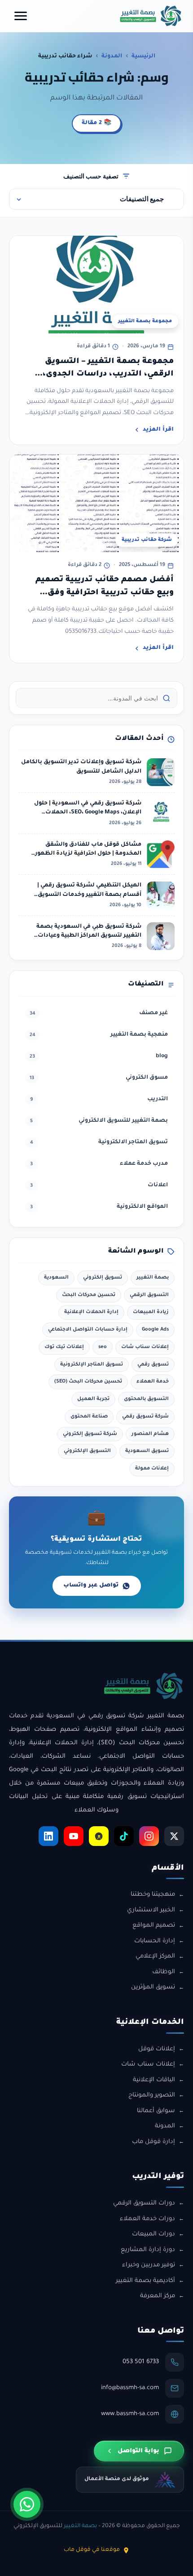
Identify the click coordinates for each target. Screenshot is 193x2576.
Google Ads (155, 1330)
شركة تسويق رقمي (145, 1417)
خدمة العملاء (153, 1382)
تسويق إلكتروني (103, 1278)
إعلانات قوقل (157, 2049)
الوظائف (164, 1972)
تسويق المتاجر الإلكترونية (92, 1365)
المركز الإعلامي (155, 1956)
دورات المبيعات (154, 2234)
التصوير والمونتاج (152, 2095)
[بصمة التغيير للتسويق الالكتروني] (151, 16)
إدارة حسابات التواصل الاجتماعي (88, 1330)
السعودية (56, 1278)
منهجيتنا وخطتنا (153, 1895)
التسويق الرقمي (149, 1295)
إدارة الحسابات (155, 1941)
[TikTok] (124, 1836)
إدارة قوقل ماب (154, 2142)
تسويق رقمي (153, 1365)
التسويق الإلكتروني (87, 1451)
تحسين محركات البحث (89, 1295)
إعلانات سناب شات (145, 1347)
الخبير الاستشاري (151, 1910)
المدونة (112, 56)
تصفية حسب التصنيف (91, 176)
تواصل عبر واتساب (91, 1586)
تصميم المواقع (154, 1926)
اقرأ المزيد (158, 430)
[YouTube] (74, 1836)
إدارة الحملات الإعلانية (91, 1312)
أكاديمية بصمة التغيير (145, 2281)
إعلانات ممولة (152, 1469)
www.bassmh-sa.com (130, 2414)
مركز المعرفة (158, 2296)
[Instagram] (149, 1836)
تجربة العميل (93, 1399)
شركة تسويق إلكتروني (90, 1434)
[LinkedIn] (48, 1836)
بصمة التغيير (153, 1278)
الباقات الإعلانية (154, 2080)
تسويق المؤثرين (153, 1987)
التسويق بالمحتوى (146, 1399)
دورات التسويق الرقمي (144, 2203)
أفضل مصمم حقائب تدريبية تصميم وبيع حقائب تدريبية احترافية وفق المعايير (105, 593)
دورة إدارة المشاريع (148, 2250)
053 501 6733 (141, 2362)
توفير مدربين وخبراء (149, 2265)
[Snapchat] (99, 1836)
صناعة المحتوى (89, 1417)
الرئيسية (143, 56)
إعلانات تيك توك (64, 1347)
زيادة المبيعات (151, 1312)
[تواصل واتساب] (27, 2504)
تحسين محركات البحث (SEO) (88, 1382)
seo (103, 1347)
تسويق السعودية (147, 1451)
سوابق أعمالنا (156, 2111)
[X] (174, 1836)
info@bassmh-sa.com (130, 2388)
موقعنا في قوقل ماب (92, 2550)
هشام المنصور (150, 1434)
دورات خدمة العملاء (147, 2219)
